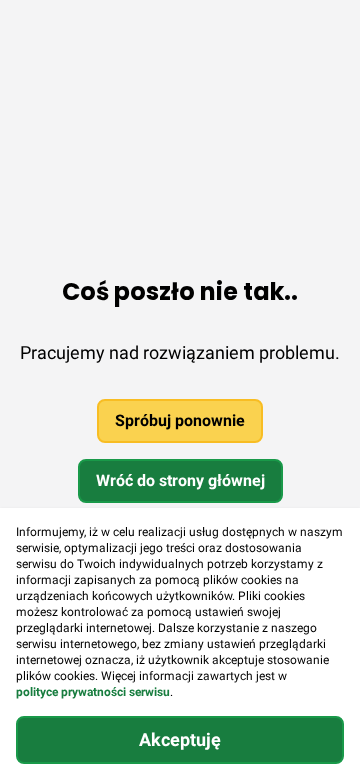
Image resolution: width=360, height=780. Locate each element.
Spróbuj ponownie (180, 420)
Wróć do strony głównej (180, 480)
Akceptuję (180, 739)
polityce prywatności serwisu (93, 692)
